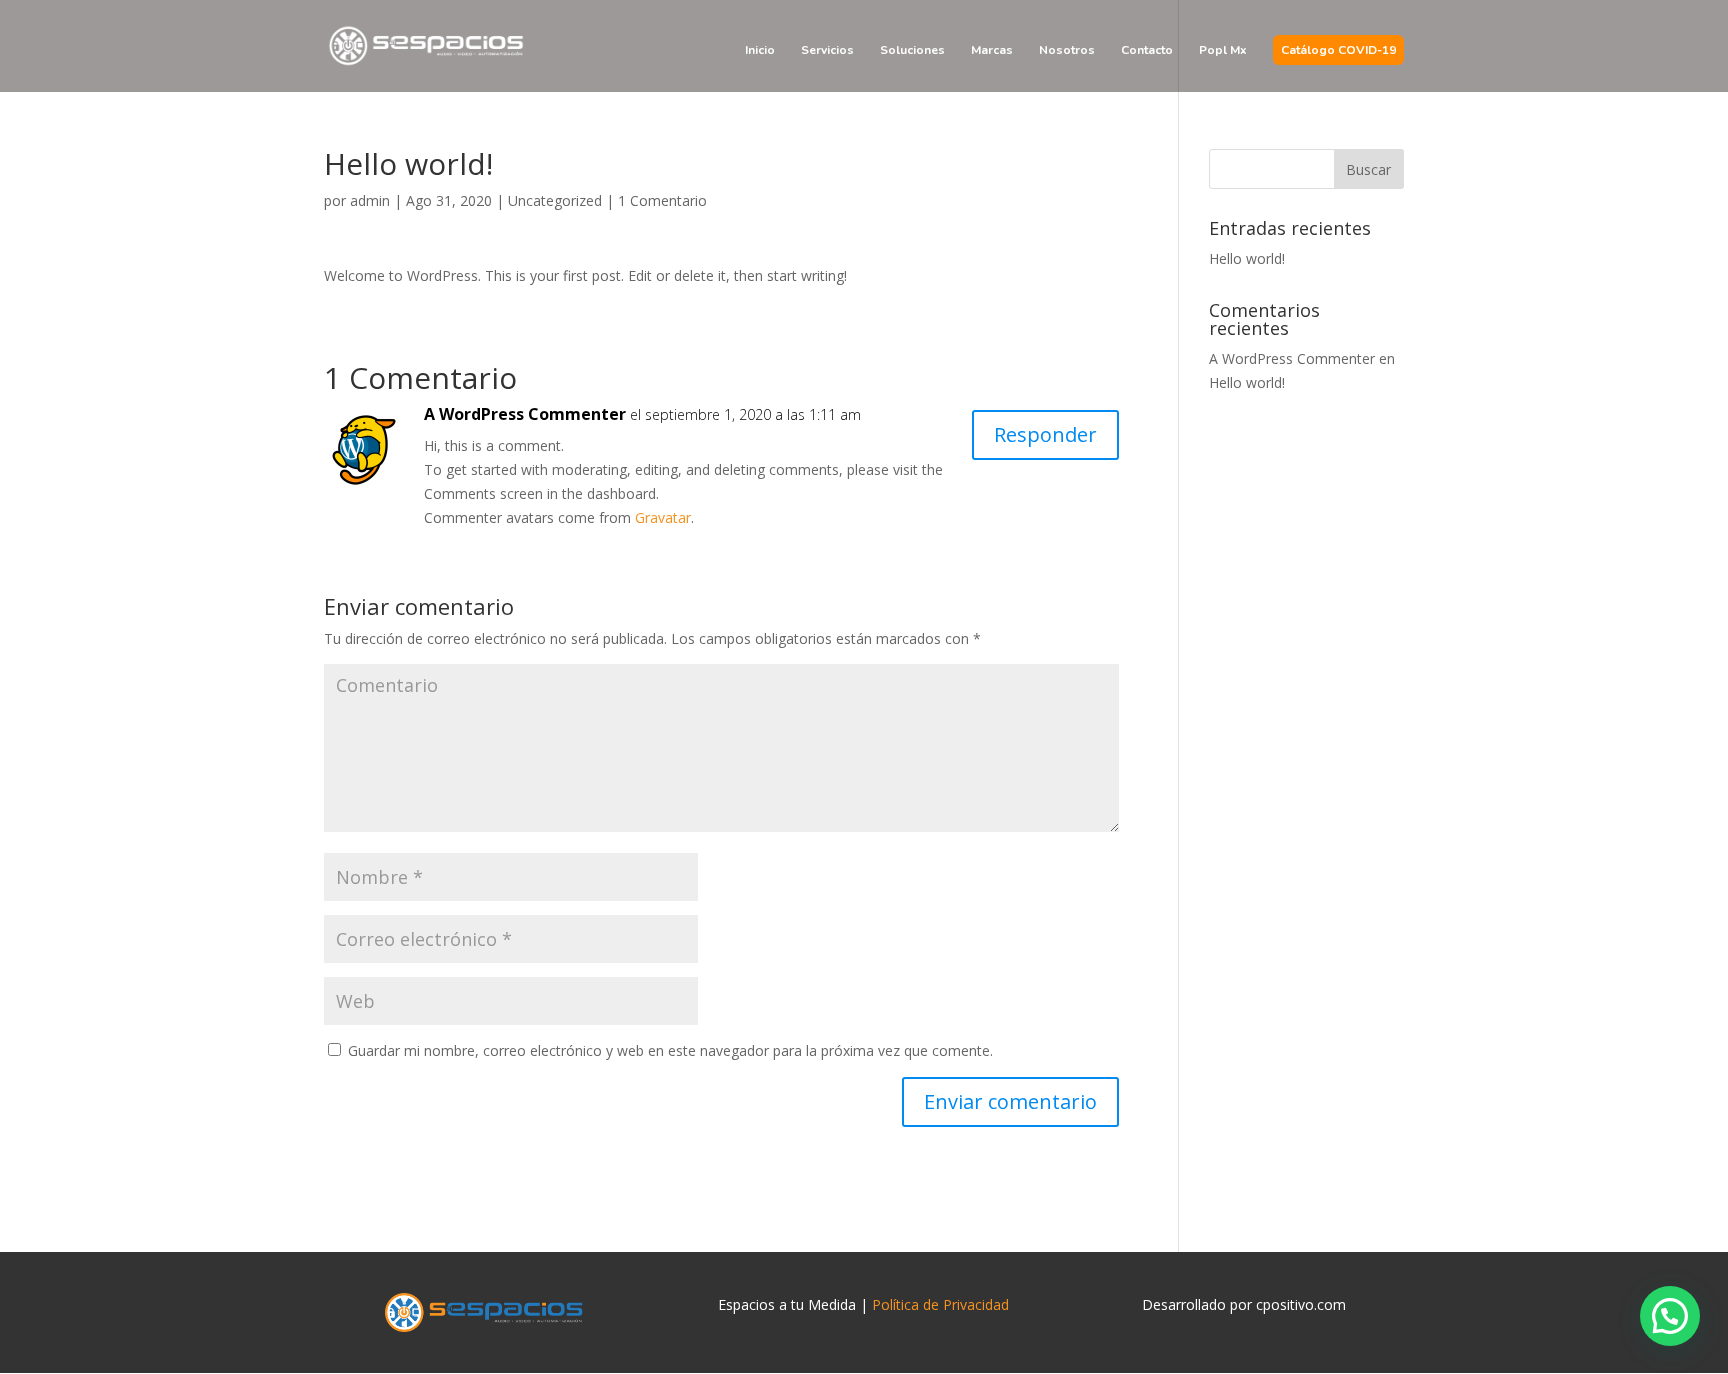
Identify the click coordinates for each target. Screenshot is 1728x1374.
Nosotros (1067, 50)
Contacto (1147, 50)
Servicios (827, 50)
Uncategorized (555, 200)
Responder (1045, 434)
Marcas (992, 50)
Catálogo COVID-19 (1338, 50)
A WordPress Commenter (525, 414)
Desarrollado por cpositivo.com (1244, 1304)
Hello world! (1247, 258)
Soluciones (912, 50)
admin (370, 200)
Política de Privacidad (940, 1304)
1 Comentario (662, 200)
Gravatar (663, 517)
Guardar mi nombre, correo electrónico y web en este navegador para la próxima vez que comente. (670, 1050)
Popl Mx (1223, 50)
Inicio (760, 50)
